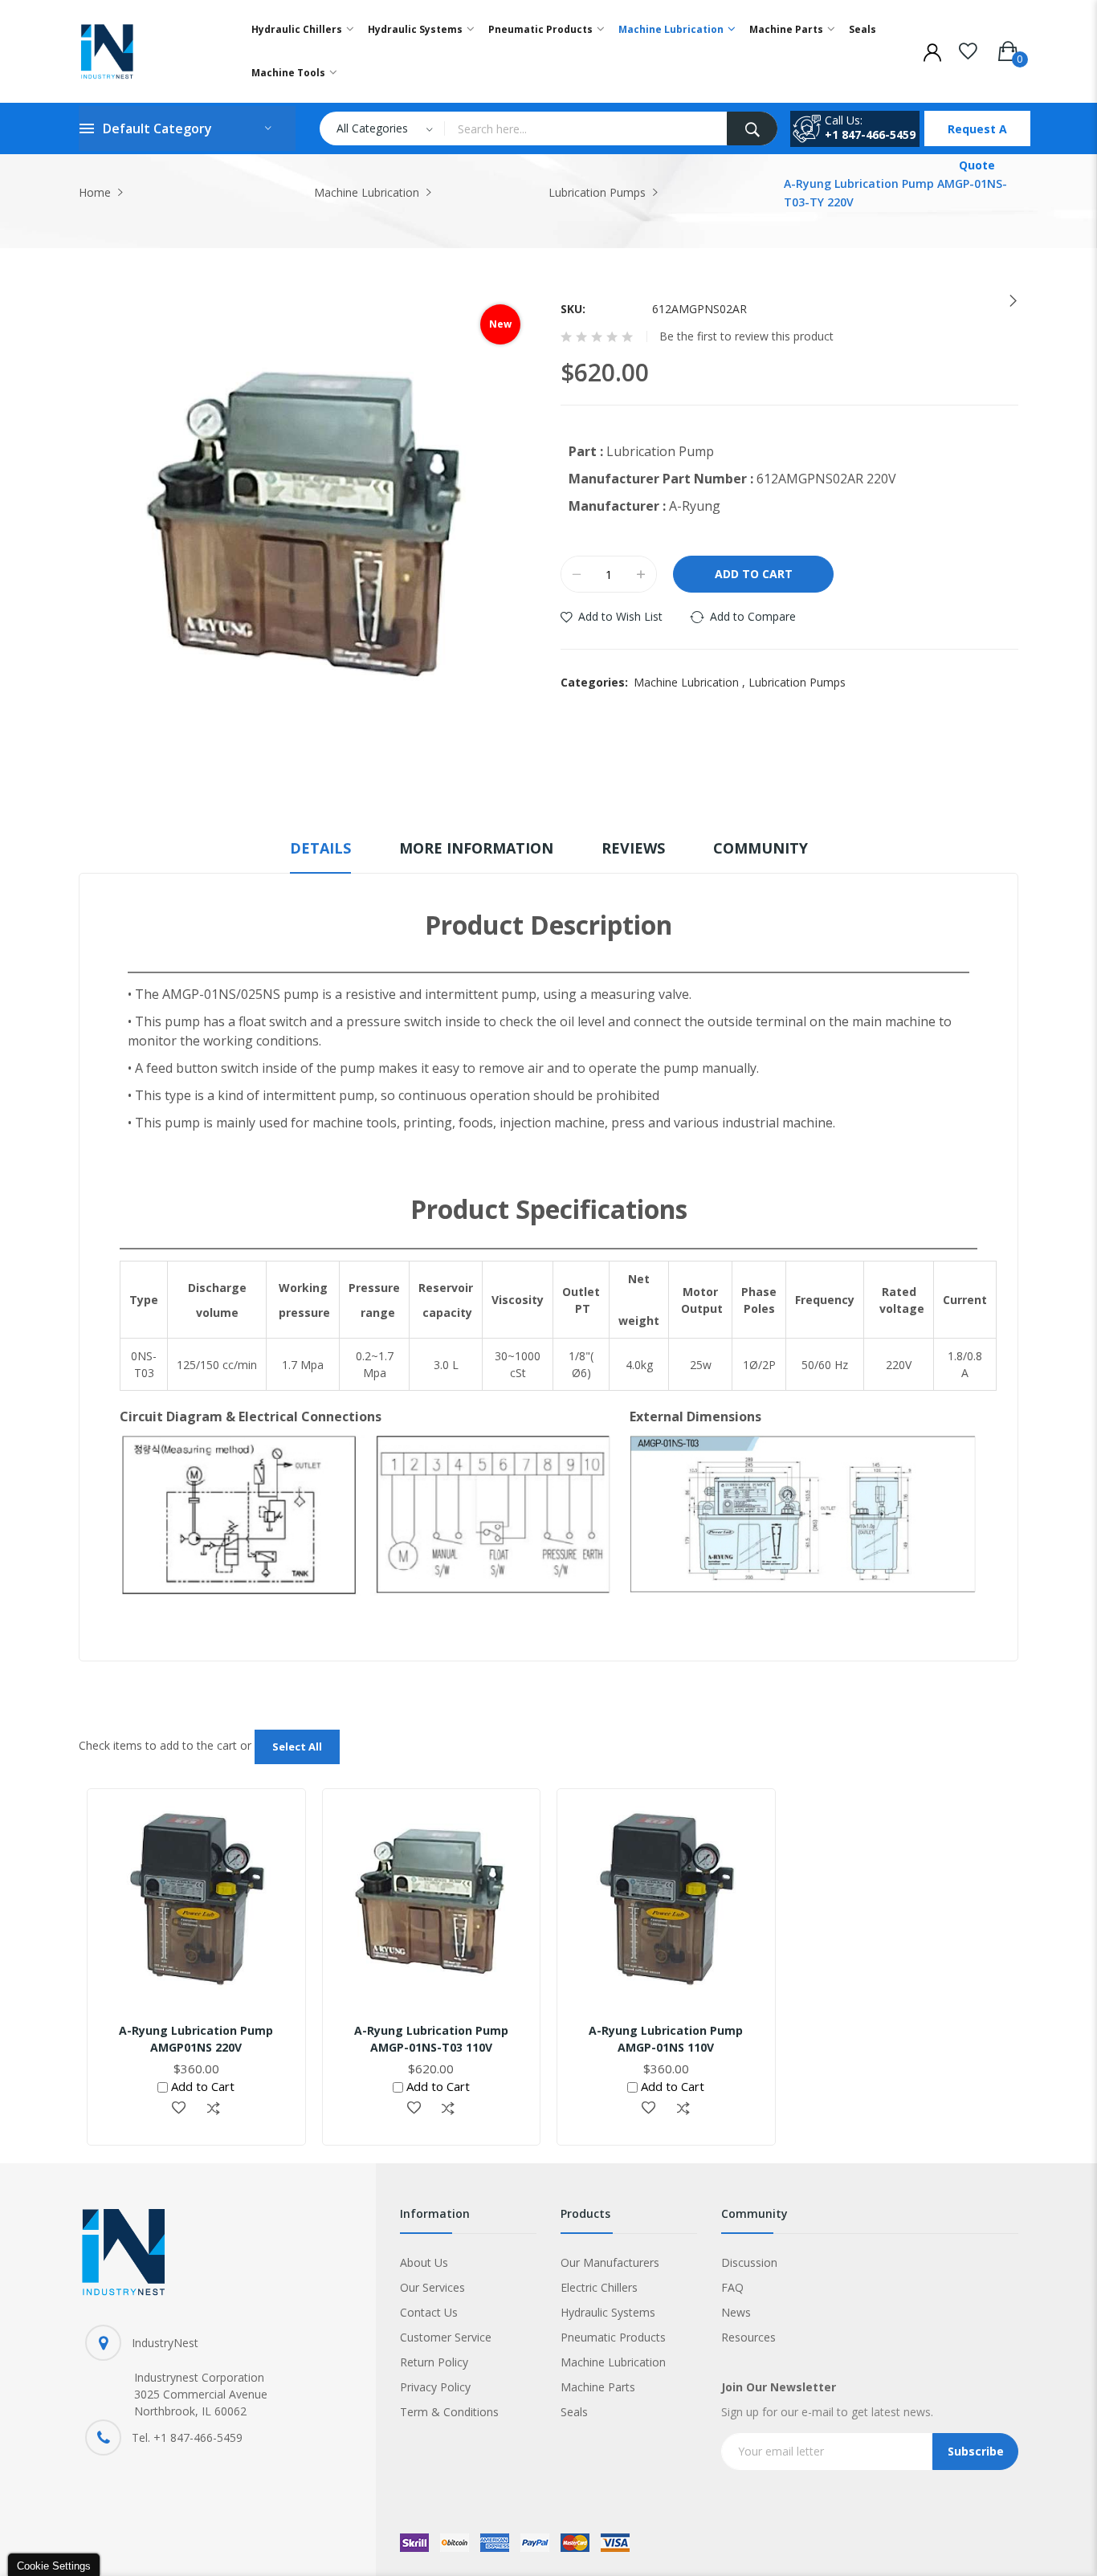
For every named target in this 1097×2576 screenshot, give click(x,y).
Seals (574, 2412)
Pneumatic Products (613, 2337)
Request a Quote (977, 134)
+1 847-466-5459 (870, 135)
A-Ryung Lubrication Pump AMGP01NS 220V (196, 2039)
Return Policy (434, 2362)
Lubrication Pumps (597, 192)
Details (320, 848)
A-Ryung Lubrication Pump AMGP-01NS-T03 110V (431, 2039)
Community (761, 848)
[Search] (752, 128)
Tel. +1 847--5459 (187, 2437)
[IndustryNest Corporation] (148, 51)
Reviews (633, 848)
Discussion (749, 2262)
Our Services (432, 2287)
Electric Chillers (599, 2287)
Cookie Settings (54, 2566)
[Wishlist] (968, 48)
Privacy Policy (435, 2387)
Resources (748, 2337)
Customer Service (446, 2337)
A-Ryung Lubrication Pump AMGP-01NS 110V (666, 2039)
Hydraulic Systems (608, 2312)
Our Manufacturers (610, 2262)
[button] (179, 2109)
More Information (476, 848)
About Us (424, 2262)
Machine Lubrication (367, 192)
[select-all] (297, 1747)
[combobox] (585, 128)
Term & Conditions (449, 2412)
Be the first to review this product (746, 336)
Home (95, 192)
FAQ (732, 2287)
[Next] (1007, 301)
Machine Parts (598, 2387)
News (736, 2312)
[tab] (320, 856)
